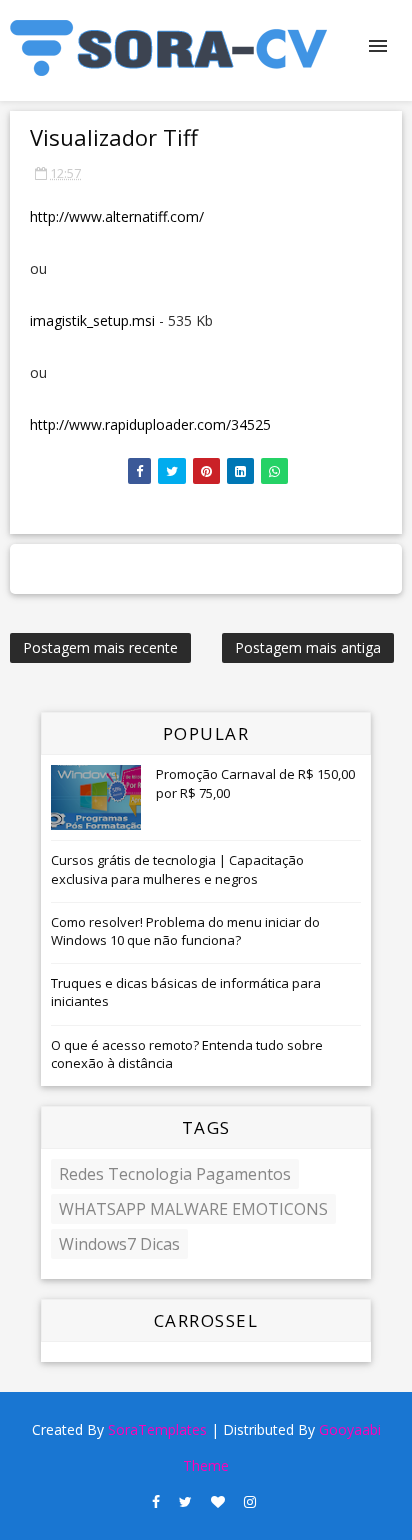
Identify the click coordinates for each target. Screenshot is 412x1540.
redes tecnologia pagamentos (175, 1174)
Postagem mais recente (100, 647)
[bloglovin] (218, 1502)
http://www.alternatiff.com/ (117, 216)
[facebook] (156, 1502)
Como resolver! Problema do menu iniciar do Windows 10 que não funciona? (185, 931)
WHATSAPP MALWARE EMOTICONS (193, 1209)
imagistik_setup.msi (92, 320)
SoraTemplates (157, 1429)
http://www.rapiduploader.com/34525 (150, 424)
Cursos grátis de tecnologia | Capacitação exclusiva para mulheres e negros (177, 869)
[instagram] (250, 1502)
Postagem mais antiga (308, 647)
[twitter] (185, 1502)
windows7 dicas (119, 1244)
